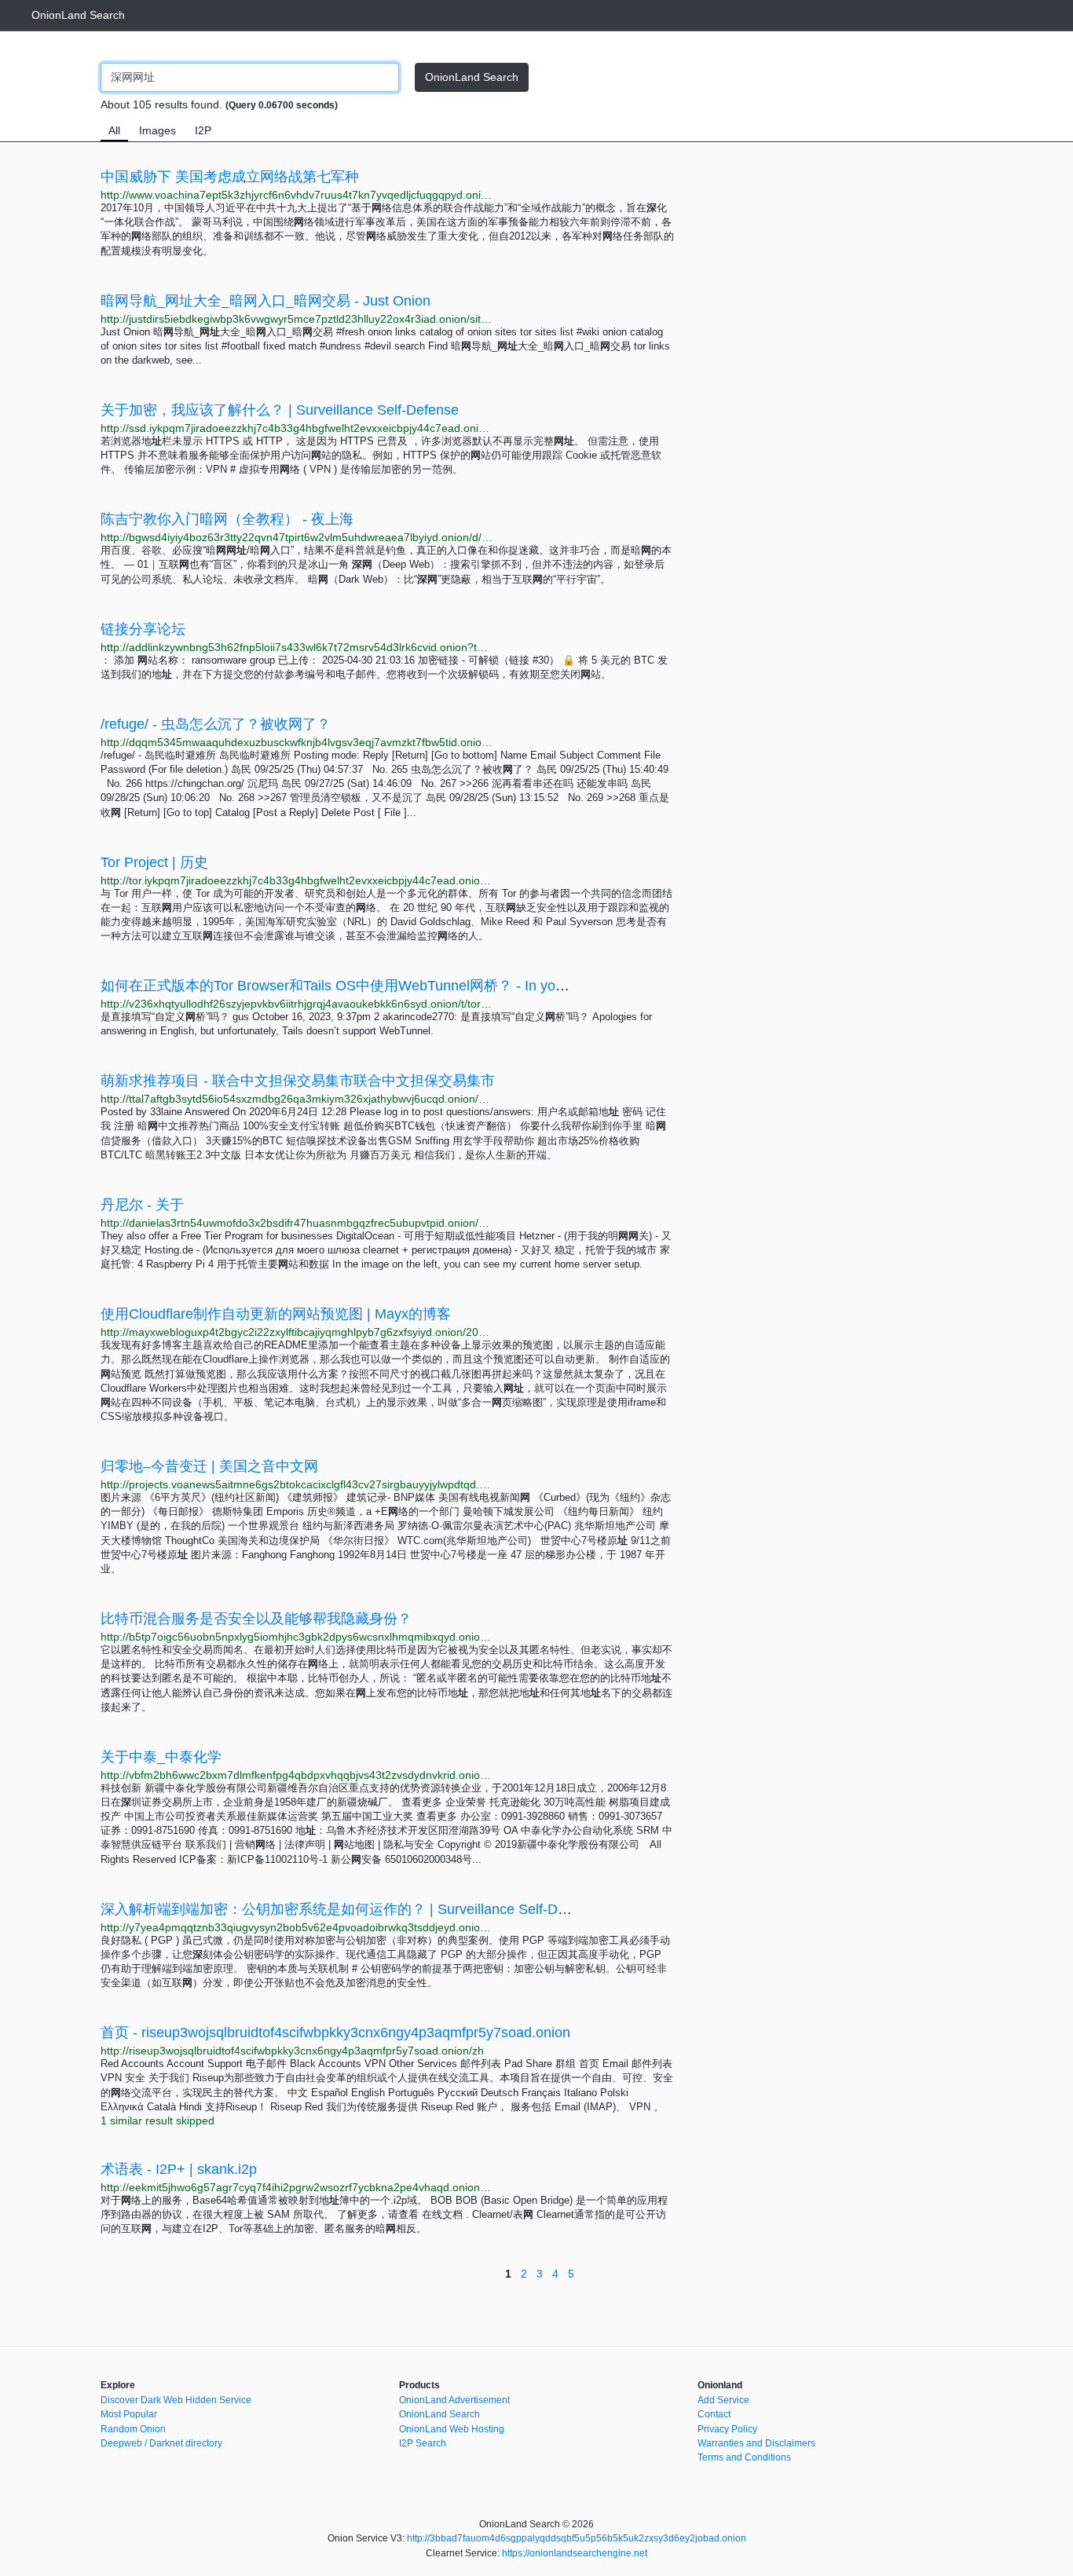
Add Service (723, 2400)
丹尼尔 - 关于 (142, 1205)
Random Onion (133, 2429)
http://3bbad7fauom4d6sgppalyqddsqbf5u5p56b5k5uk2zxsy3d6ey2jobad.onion (577, 2538)
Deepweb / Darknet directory (161, 2443)
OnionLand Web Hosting (452, 2429)
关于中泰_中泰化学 (161, 1757)
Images (157, 130)
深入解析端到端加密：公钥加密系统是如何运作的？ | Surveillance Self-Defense (350, 1909)
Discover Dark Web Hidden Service (176, 2400)
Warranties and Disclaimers (756, 2443)
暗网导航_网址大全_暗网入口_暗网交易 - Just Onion (266, 301)
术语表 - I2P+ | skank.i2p (179, 2169)
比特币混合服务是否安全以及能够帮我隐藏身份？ (256, 1619)
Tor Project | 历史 (154, 862)
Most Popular (129, 2414)
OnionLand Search (78, 15)
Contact (714, 2414)
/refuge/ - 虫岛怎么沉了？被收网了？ (216, 724)
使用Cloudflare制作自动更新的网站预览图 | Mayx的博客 (276, 1314)
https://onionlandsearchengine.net (575, 2553)
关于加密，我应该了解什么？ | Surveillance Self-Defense (280, 410)
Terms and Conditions (744, 2457)
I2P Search (423, 2443)
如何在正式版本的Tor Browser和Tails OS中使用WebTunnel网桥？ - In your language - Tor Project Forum (428, 986)
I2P (203, 130)
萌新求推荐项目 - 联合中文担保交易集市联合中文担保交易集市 (298, 1081)
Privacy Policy (727, 2429)
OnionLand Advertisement (454, 2400)
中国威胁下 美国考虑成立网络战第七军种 (230, 177)
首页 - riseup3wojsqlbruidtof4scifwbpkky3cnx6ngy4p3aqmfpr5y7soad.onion (335, 2033)
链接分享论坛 (143, 629)
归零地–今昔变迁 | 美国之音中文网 (209, 1466)
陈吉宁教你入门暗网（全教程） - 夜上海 (227, 519)
